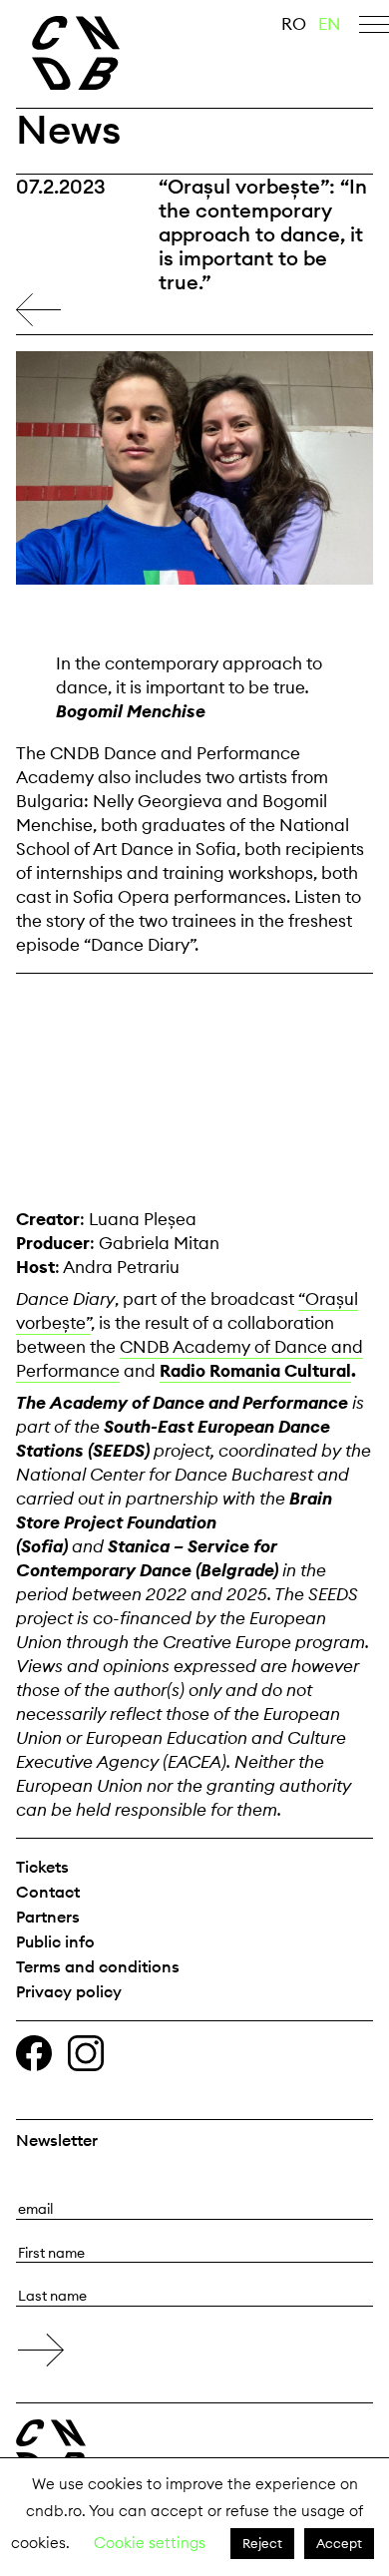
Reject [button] (262, 2543)
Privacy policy (69, 1991)
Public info (55, 1941)
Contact (48, 1892)
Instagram (86, 2053)
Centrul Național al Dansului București (51, 2449)
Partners (48, 1917)
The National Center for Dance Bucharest (109, 53)
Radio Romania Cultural (255, 1371)
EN (330, 24)
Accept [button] (339, 2543)
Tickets (42, 1867)
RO (294, 24)
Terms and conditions (98, 1966)
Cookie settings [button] (150, 2543)
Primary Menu (374, 28)
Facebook (34, 2053)
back (38, 310)
